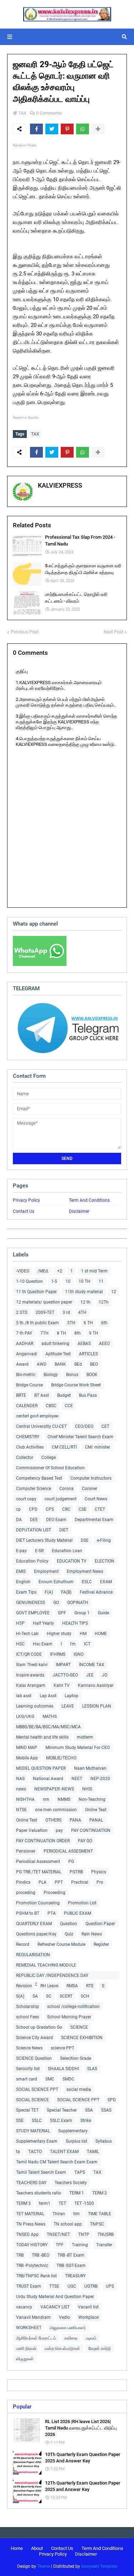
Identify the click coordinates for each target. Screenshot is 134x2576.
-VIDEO (23, 1271)
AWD (42, 1364)
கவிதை (71, 2338)
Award (22, 1364)
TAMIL (93, 2152)
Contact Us (24, 1211)
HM (83, 1634)
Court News (96, 1499)
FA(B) (66, 1592)
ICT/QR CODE (29, 1654)
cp (18, 1509)
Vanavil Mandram (33, 2317)
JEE (90, 1675)
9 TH (94, 1333)
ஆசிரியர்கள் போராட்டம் (36, 2338)
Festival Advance (96, 1592)
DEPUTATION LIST (34, 1530)
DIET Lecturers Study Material (44, 1540)
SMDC (68, 2079)
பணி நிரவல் (26, 2348)
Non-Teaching (92, 1799)
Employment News (85, 1571)
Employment (46, 1571)
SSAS (106, 2110)
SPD (112, 2100)
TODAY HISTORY (32, 2245)
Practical (80, 1882)
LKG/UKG (25, 1716)
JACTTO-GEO (65, 1675)
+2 (60, 1271)
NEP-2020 (100, 1779)
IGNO (79, 1654)
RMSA (72, 1986)
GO (56, 1603)
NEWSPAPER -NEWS (54, 1789)
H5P (20, 1623)
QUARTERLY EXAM (34, 1924)
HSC (20, 1644)
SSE (20, 2121)
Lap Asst (48, 1696)
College (49, 1458)
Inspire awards (30, 1675)
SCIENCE (79, 2027)
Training (80, 2245)
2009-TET (45, 1312)
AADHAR (25, 1344)
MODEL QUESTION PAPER (41, 1768)
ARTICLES (88, 1354)
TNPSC (97, 2224)
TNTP (84, 2234)
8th (78, 1333)
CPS (50, 1509)
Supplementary (73, 2131)
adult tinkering (55, 1344)
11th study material (84, 1292)
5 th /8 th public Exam (38, 1323)
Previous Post (25, 632)
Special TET (27, 2110)
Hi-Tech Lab (27, 1634)
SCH (85, 1996)
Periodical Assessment (38, 1862)
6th (104, 1323)
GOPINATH (78, 1603)
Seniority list (28, 2069)
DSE (85, 1540)
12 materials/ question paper (44, 1302)
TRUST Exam (29, 2286)
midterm (85, 1737)
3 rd (66, 1312)
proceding (26, 1893)
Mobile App (27, 1758)
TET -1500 (84, 2203)
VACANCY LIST (55, 2307)
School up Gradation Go (39, 2027)
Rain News (92, 1934)
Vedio (64, 2317)
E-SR (39, 1551)
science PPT (63, 2048)
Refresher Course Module (61, 1944)
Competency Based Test (39, 1478)
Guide (103, 1613)
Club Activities (30, 1447)
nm (46, 1799)
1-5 (54, 1281)
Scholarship (28, 2007)
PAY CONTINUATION (91, 1830)
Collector (25, 1458)
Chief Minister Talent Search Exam (80, 1437)
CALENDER (27, 1406)
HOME (101, 1634)
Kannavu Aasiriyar (96, 1685)
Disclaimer (79, 1211)
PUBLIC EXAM (78, 1913)
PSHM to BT (28, 1913)
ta (18, 2152)
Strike (86, 2121)
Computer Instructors (91, 1478)
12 (114, 1292)
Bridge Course (29, 1385)
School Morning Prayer (69, 2017)
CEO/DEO (84, 1426)
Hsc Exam (43, 1644)
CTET (100, 1509)
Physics (99, 1872)
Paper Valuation (32, 1830)
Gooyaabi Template (99, 2566)
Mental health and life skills (42, 1737)
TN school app (68, 2224)
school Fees (28, 2017)
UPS (110, 2286)
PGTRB (76, 1872)
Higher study (59, 1634)
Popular (22, 2407)
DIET (64, 1530)
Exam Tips (26, 1592)
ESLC (87, 1582)
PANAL (96, 1820)
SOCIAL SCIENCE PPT (37, 2089)
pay (59, 1830)
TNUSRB (106, 2234)
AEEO (104, 1344)
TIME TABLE (100, 2214)
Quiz (69, 1934)
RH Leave (49, 1986)
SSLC (37, 2121)
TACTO (35, 2152)
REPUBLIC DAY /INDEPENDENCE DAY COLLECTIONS (52, 1976)
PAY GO (85, 1841)
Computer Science (34, 1489)
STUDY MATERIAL (33, 2131)
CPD (33, 1509)
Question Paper (100, 1924)
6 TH (88, 1323)
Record (23, 1944)
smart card (27, 2079)
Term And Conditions (89, 1200)
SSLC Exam (61, 2121)
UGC (72, 2286)
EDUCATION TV (72, 1561)
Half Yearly (43, 1623)
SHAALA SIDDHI (63, 2069)
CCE (69, 1406)
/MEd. (43, 1271)
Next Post (113, 632)
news (21, 1789)
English (23, 1582)
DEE (34, 1520)
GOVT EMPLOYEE (33, 1613)
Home (17, 2548)
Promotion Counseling (38, 1903)
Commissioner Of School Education (50, 1468)
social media (79, 2089)
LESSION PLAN (97, 1706)
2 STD (22, 1312)
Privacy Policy (26, 1200)
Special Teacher (62, 2110)
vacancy (24, 2307)
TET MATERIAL (30, 2214)
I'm (73, 1644)
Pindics (23, 1882)
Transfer (104, 2245)
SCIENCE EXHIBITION (82, 2038)
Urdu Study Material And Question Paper (55, 2297)
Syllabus (104, 2141)
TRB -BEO (41, 2255)
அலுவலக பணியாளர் (68, 2328)
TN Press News (31, 2224)
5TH (71, 1323)
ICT (87, 1644)
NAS (20, 1779)
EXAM (106, 1582)
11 (101, 1281)
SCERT (66, 1996)
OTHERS (53, 1820)
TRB (20, 2255)
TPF (60, 2245)
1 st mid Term (94, 1271)
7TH (44, 1333)
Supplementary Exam (37, 2141)
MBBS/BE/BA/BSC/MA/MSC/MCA (48, 1727)
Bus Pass (88, 1395)
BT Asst (42, 1395)
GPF (62, 1613)
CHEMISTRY (28, 1437)
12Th (104, 1302)
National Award (48, 1779)
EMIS (21, 1571)
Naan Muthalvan (90, 1768)
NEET (77, 1779)
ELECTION (105, 1561)
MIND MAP (27, 1748)
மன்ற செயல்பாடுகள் (62, 2348)
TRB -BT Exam (71, 2255)
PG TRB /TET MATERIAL (39, 1872)
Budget (64, 1395)
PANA (75, 1820)
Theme (44, 2566)
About (37, 2548)
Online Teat (96, 1810)
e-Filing (104, 1540)
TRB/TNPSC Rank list (36, 2276)
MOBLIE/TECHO (61, 1758)
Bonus (72, 1375)
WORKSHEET (29, 2328)
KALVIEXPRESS (60, 485)
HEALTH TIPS (75, 1623)
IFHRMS (58, 1654)
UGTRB (91, 2286)
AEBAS (84, 1344)
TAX (22, 113)
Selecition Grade (76, 2058)
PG (71, 1862)
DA (19, 1520)
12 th (85, 1302)
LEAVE (68, 1706)
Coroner (90, 1489)
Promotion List (82, 1903)
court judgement (61, 1499)
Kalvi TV (62, 1685)
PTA (52, 1913)
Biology (51, 1375)
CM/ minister (98, 1447)
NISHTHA (25, 1799)
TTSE (54, 2286)
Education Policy (32, 1561)
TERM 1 (77, 2193)
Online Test (27, 1820)
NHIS (87, 1789)
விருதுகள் (25, 2359)
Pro (100, 1882)
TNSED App (27, 2234)
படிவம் (91, 2338)
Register (101, 1944)
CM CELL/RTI (64, 1447)
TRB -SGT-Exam (71, 2266)
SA (35, 1996)
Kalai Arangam (31, 1685)
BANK (60, 1364)
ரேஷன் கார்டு (100, 2348)
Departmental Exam (94, 1520)
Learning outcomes (35, 1706)
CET (105, 1426)
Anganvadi (27, 1354)
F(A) (49, 1592)
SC (49, 1996)
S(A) (20, 1996)
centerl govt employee (37, 1416)
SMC (50, 2079)
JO (105, 1675)
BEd (78, 1364)
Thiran (59, 2214)
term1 (45, 2203)
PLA (43, 1882)
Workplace (88, 2317)
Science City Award (34, 2038)
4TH (82, 1312)
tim (76, 2214)
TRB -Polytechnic (32, 2266)
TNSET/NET (58, 2234)
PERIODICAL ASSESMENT (68, 1851)
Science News (29, 2048)
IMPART (63, 1665)
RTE (90, 1986)
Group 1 (82, 1613)
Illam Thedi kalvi (32, 1665)
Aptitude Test (58, 1354)
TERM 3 (23, 2203)
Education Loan (67, 1551)
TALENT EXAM (64, 2152)
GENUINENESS (31, 1603)
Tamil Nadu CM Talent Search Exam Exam (57, 2162)
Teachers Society (71, 2183)
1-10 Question (29, 1281)
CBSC (51, 1406)
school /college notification (73, 2007)
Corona (66, 1489)
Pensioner (26, 1851)
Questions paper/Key (36, 1934)
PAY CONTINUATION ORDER (43, 1841)
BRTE (21, 1395)
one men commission (56, 1810)
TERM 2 (100, 2193)
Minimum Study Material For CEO (78, 1748)
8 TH (61, 1333)
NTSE (21, 1810)
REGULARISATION (33, 1955)
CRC (66, 1509)
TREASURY (75, 2276)
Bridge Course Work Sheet (76, 1385)
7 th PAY (24, 1333)
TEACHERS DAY (31, 2183)
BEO (94, 1364)
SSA (89, 2110)
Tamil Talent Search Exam (41, 2172)
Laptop (71, 1696)
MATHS (50, 1716)
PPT (59, 1882)
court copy (26, 1499)
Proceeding (54, 1893)
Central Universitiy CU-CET (41, 1426)
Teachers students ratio (39, 2193)
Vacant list (88, 2307)
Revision (24, 1986)
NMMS (64, 1799)
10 (68, 1281)
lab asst (24, 1696)
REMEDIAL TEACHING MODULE (46, 1965)
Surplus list (76, 2141)
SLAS (92, 2069)
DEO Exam (56, 1520)
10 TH (85, 1281)
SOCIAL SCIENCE (33, 2100)
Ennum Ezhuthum (56, 1582)
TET (62, 2203)
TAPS (80, 2172)
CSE (83, 1509)
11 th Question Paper (36, 1292)
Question (69, 1924)
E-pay (21, 1551)
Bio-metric (26, 1375)
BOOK (92, 1375)
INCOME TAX (92, 1665)
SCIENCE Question (34, 2058)
